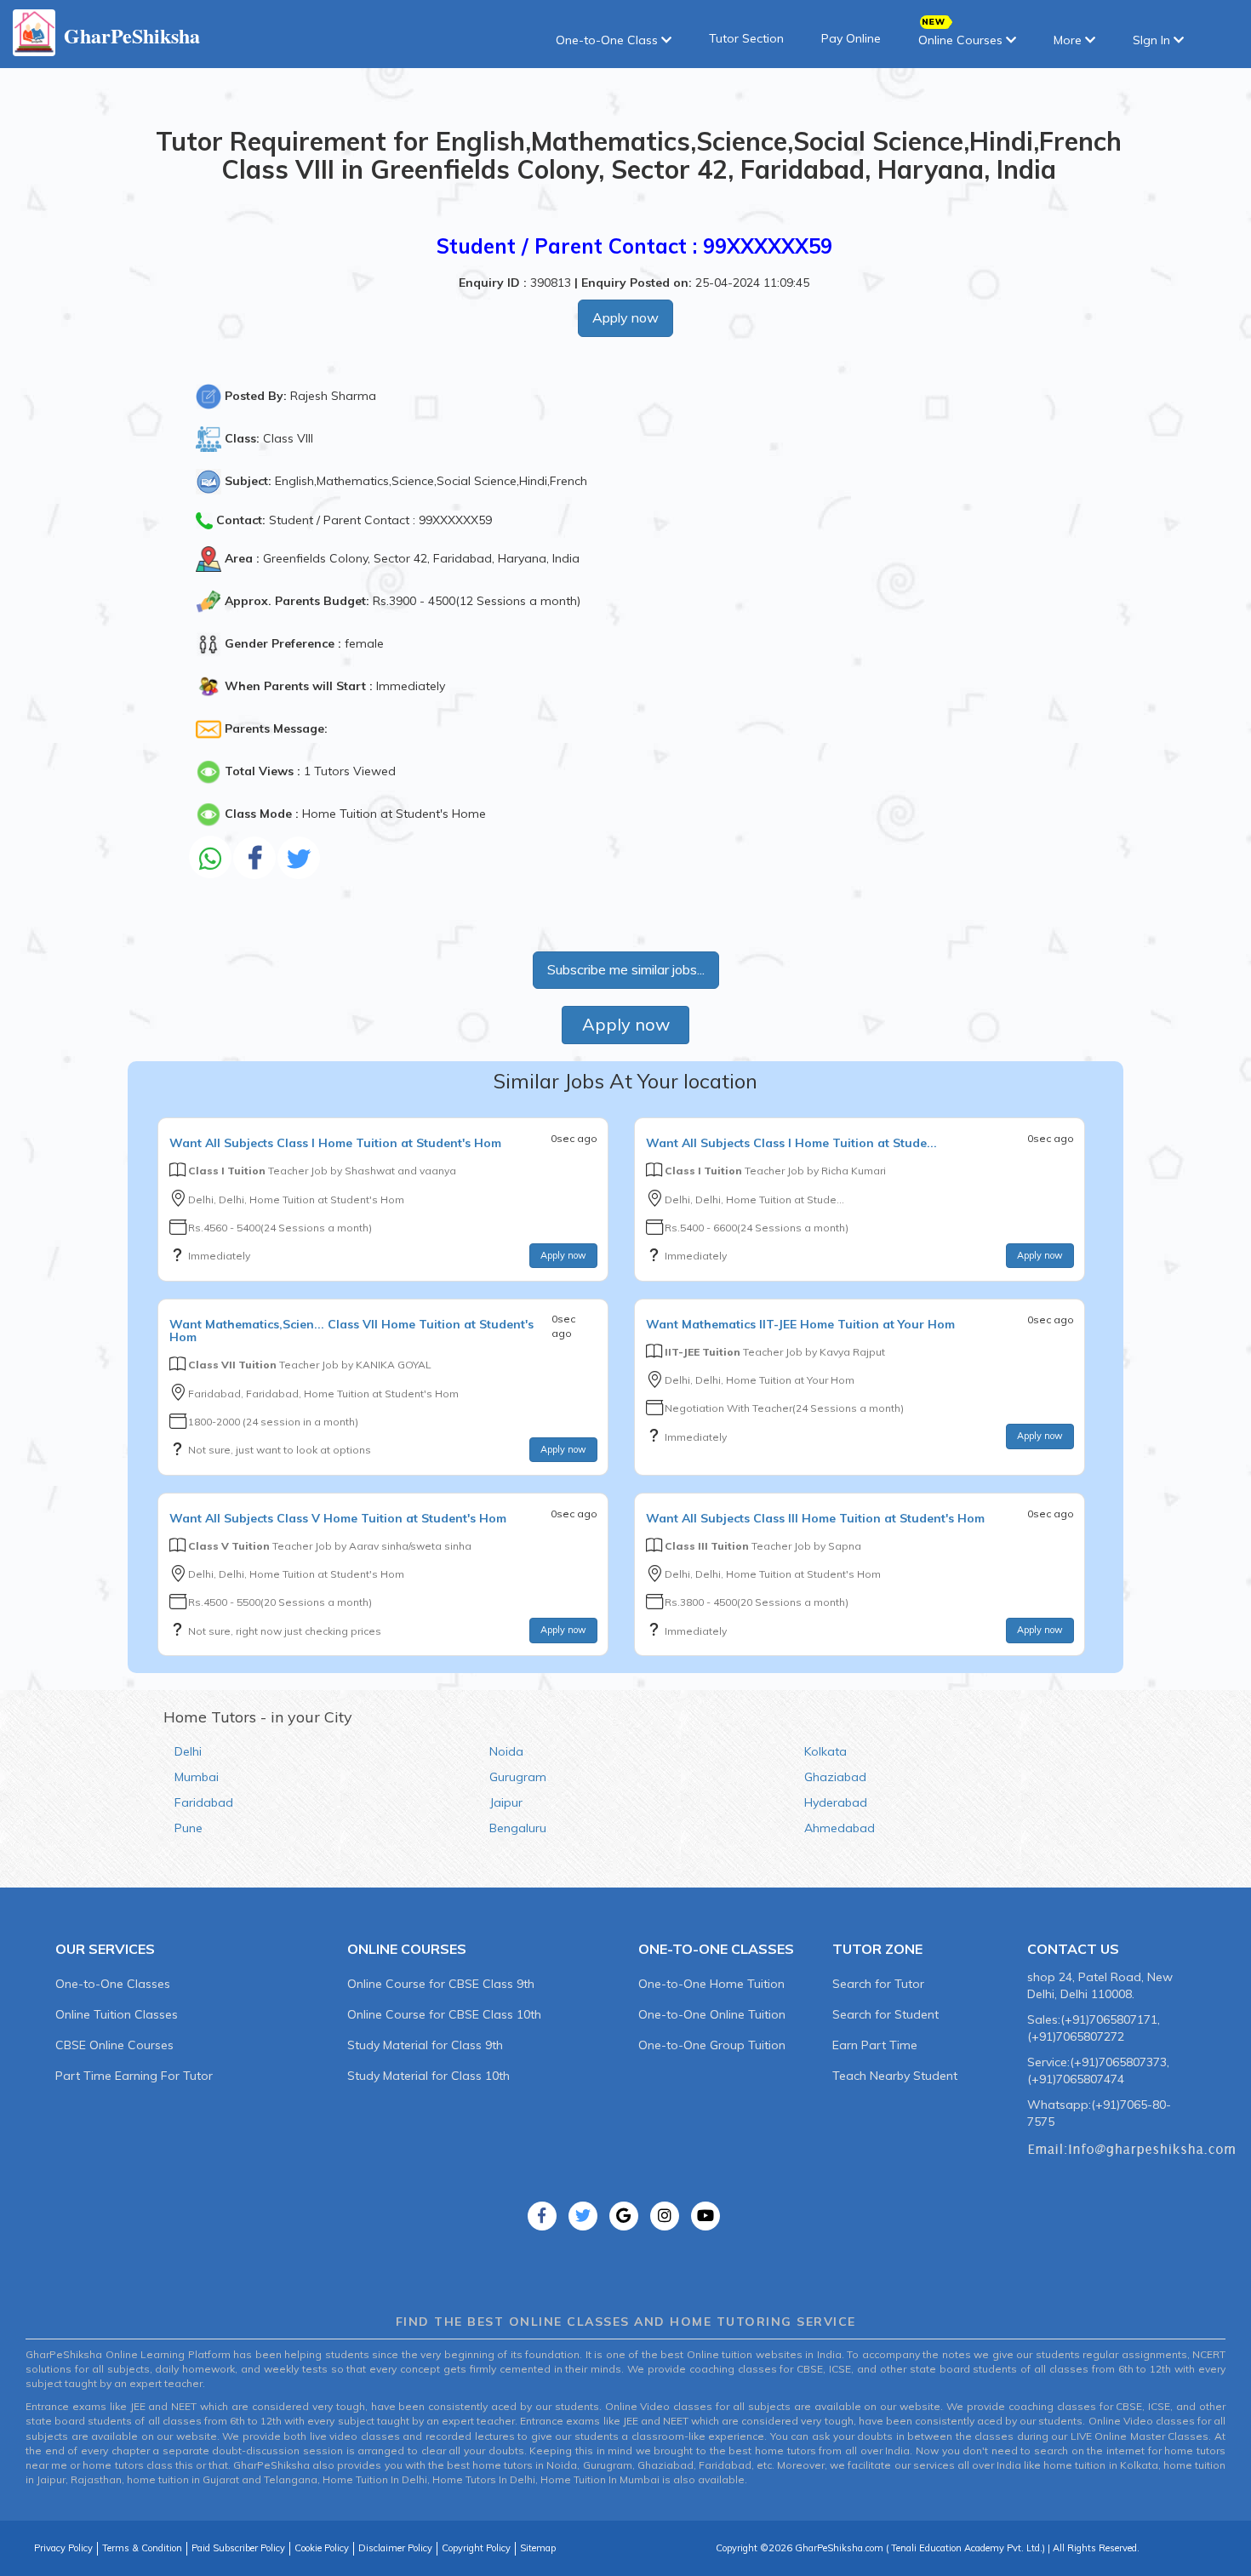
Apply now (625, 317)
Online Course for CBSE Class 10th (444, 2014)
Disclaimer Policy (395, 2548)
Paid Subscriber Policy (238, 2548)
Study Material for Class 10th (428, 2076)
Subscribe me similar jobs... (626, 969)
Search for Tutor (878, 1984)
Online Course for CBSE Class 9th (441, 1984)
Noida (506, 1751)
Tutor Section (746, 38)
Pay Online (851, 38)
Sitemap (538, 2548)
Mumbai (197, 1777)
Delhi (188, 1751)
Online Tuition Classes (117, 2014)
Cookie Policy (322, 2548)
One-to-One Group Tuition (712, 2045)
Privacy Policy (63, 2548)
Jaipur (506, 1802)
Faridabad (204, 1802)
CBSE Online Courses (114, 2045)
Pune (189, 1828)
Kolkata (825, 1751)
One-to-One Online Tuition (712, 2014)
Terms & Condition (142, 2548)
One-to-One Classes (113, 1984)
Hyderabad (836, 1802)
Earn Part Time (875, 2045)
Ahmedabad (840, 1828)
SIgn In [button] (1153, 40)
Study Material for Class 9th (425, 2045)
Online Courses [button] (962, 40)
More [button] (1069, 40)
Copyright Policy (476, 2548)
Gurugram (518, 1777)
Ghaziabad (835, 1777)
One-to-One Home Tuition (711, 1984)
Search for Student (885, 2014)
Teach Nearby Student (895, 2076)
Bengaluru (518, 1828)
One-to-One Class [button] (608, 40)
